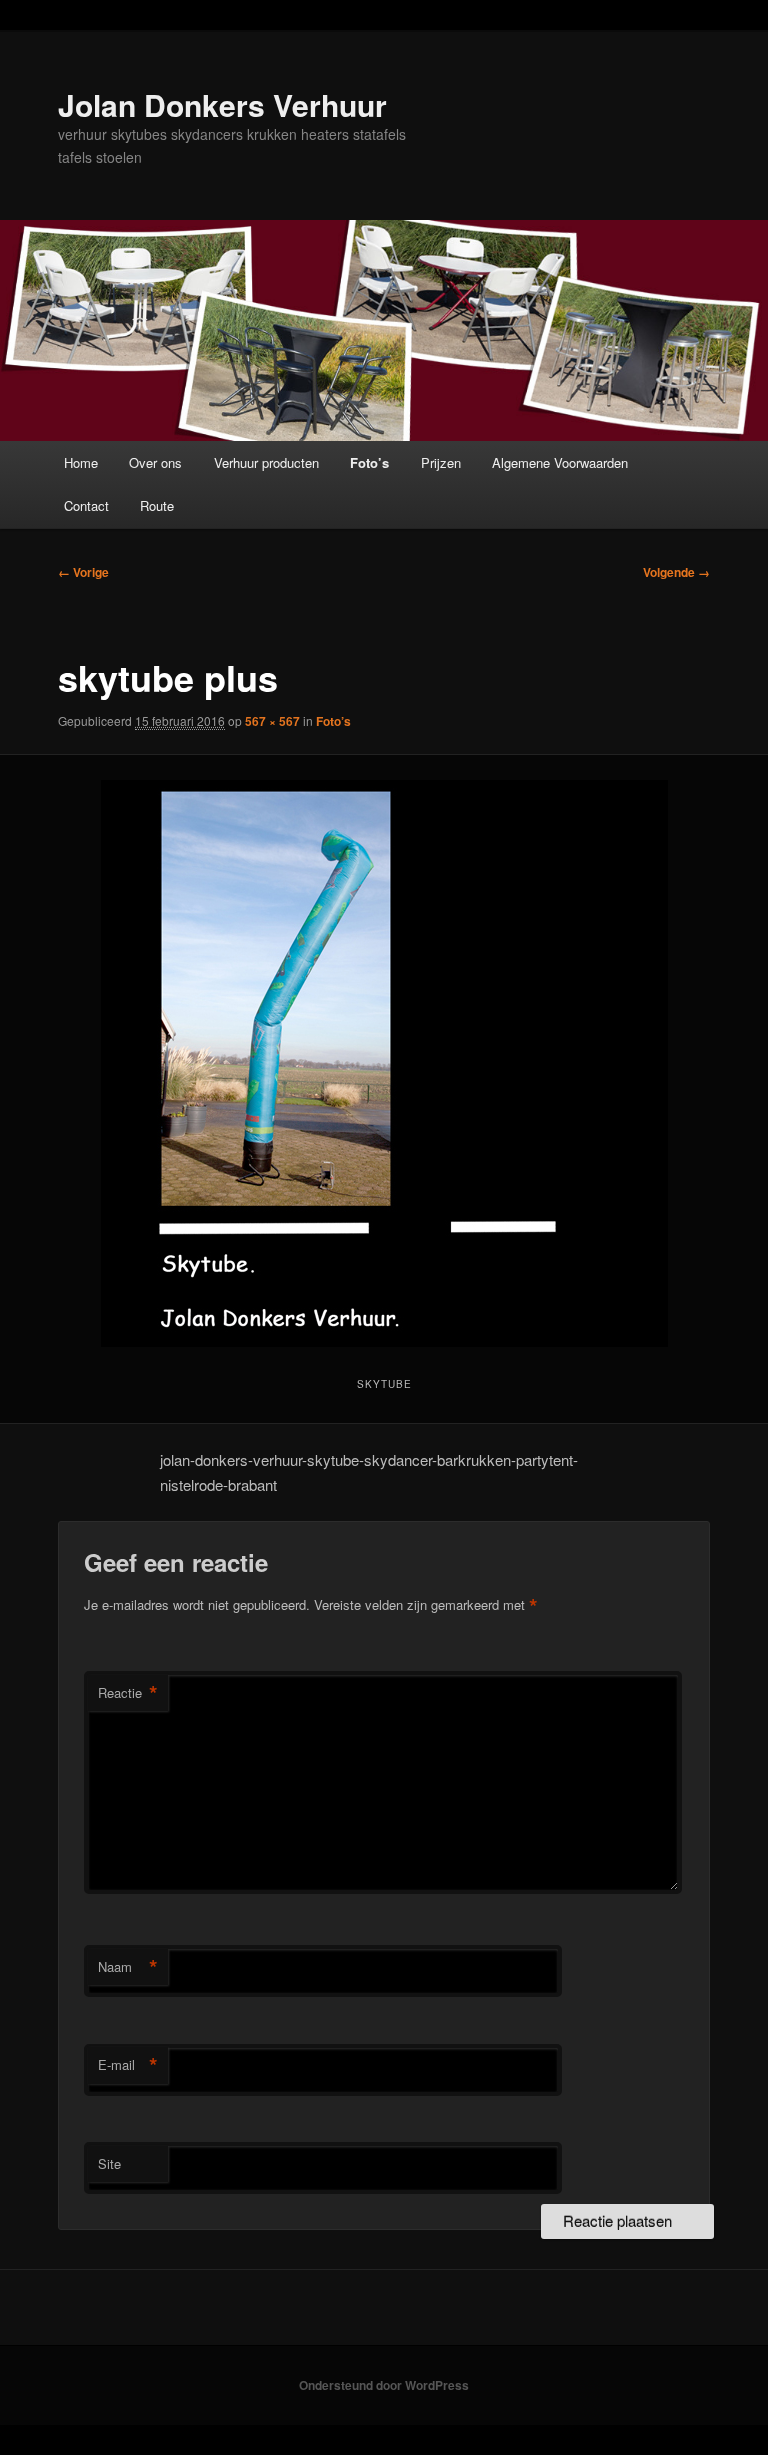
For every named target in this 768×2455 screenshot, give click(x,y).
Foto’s (369, 462)
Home (81, 462)
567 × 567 (272, 721)
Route (157, 505)
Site (109, 2163)
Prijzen (441, 462)
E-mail (128, 2065)
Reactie (128, 1693)
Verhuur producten (266, 462)
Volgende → (676, 572)
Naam (128, 1967)
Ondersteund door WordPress (384, 2385)
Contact (86, 505)
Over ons (155, 462)
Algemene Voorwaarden (560, 462)
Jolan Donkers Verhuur (222, 104)
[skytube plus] (384, 1063)
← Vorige (83, 572)
